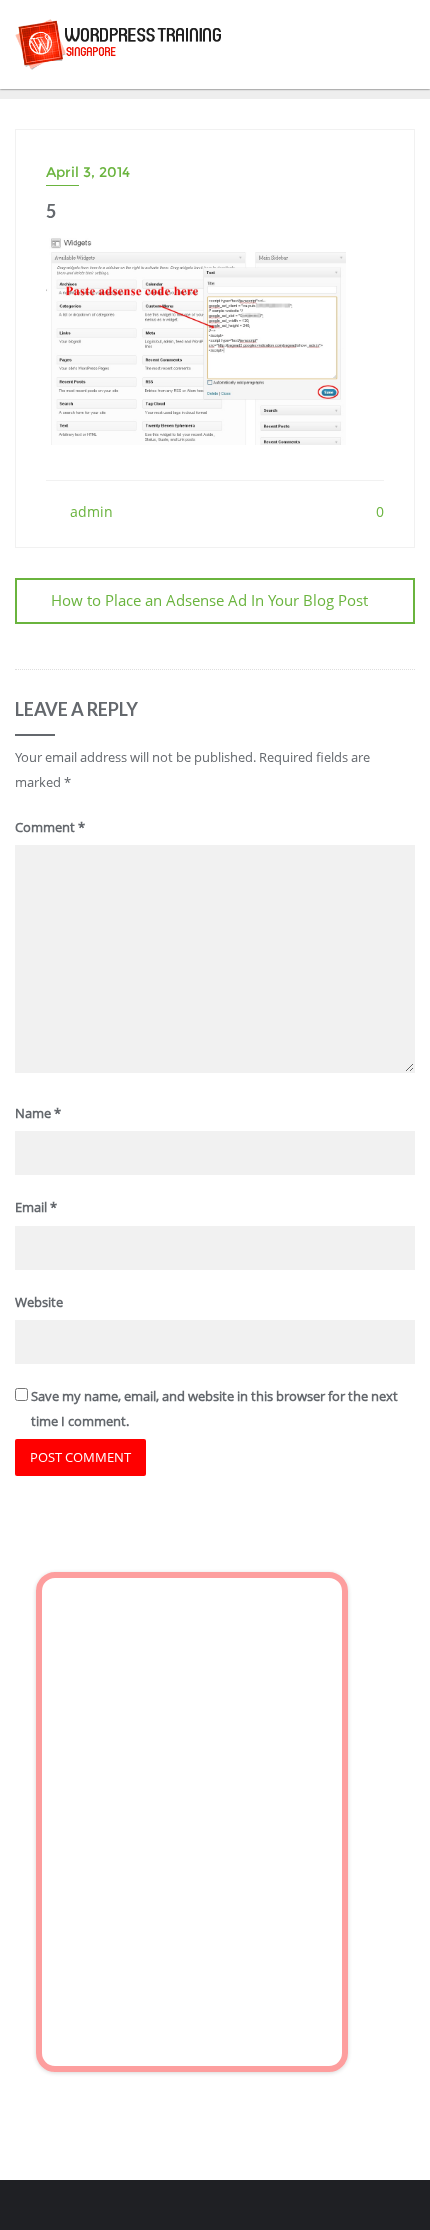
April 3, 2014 (88, 172)
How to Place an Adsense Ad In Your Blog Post (209, 600)
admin (89, 511)
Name (38, 1113)
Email (36, 1207)
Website (39, 1302)
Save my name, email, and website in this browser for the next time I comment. (214, 1408)
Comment (50, 827)
